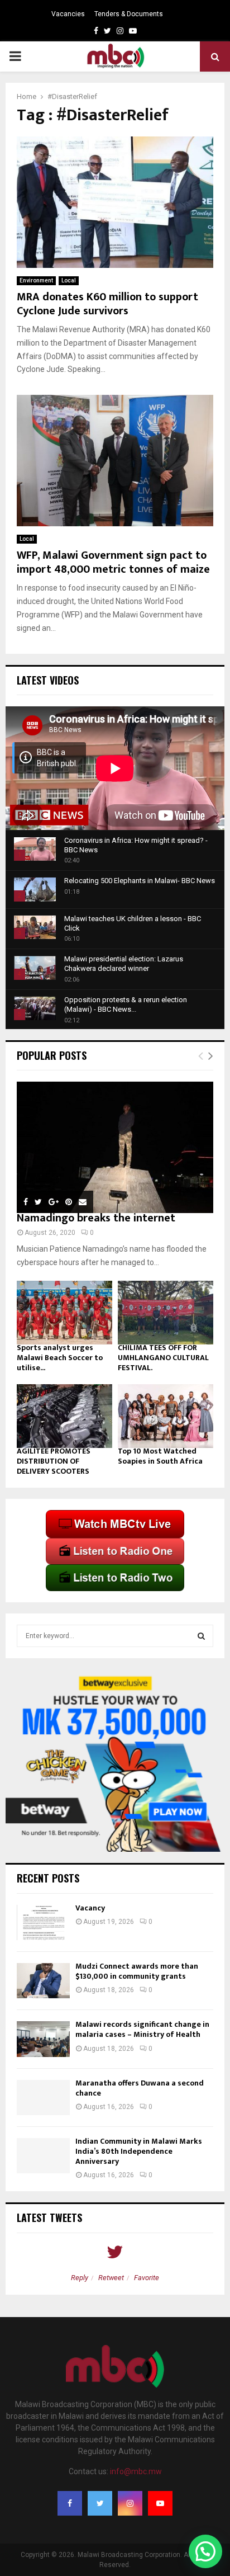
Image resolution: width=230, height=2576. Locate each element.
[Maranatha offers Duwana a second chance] (43, 2098)
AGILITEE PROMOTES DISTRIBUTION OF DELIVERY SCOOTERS (54, 1461)
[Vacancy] (43, 1922)
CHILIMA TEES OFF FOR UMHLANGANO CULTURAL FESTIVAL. (163, 1358)
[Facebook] (70, 2503)
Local (69, 280)
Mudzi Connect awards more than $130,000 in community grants (137, 1971)
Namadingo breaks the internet (96, 1218)
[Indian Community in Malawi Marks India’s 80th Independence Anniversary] (43, 2156)
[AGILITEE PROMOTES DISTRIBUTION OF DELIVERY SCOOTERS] (64, 1416)
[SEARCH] (201, 1636)
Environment (36, 280)
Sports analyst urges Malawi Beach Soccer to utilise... (60, 1358)
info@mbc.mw (136, 2471)
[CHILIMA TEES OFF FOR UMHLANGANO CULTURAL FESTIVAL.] (166, 1313)
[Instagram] (130, 2503)
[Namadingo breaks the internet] (115, 1147)
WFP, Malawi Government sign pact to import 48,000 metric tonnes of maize (113, 562)
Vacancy (90, 1908)
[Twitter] (100, 2503)
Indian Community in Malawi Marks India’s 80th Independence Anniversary (139, 2151)
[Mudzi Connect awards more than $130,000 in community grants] (43, 1981)
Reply (80, 2278)
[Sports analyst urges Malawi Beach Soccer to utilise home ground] (64, 1313)
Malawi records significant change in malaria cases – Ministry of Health (142, 2029)
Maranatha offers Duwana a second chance (140, 2088)
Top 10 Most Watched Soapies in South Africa (160, 1456)
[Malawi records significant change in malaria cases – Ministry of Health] (43, 2039)
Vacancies (68, 14)
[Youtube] (160, 2503)
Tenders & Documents (129, 14)
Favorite (147, 2278)
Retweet (111, 2278)
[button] (205, 2551)
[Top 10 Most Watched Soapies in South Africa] (166, 1416)
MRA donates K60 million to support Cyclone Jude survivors (107, 304)
